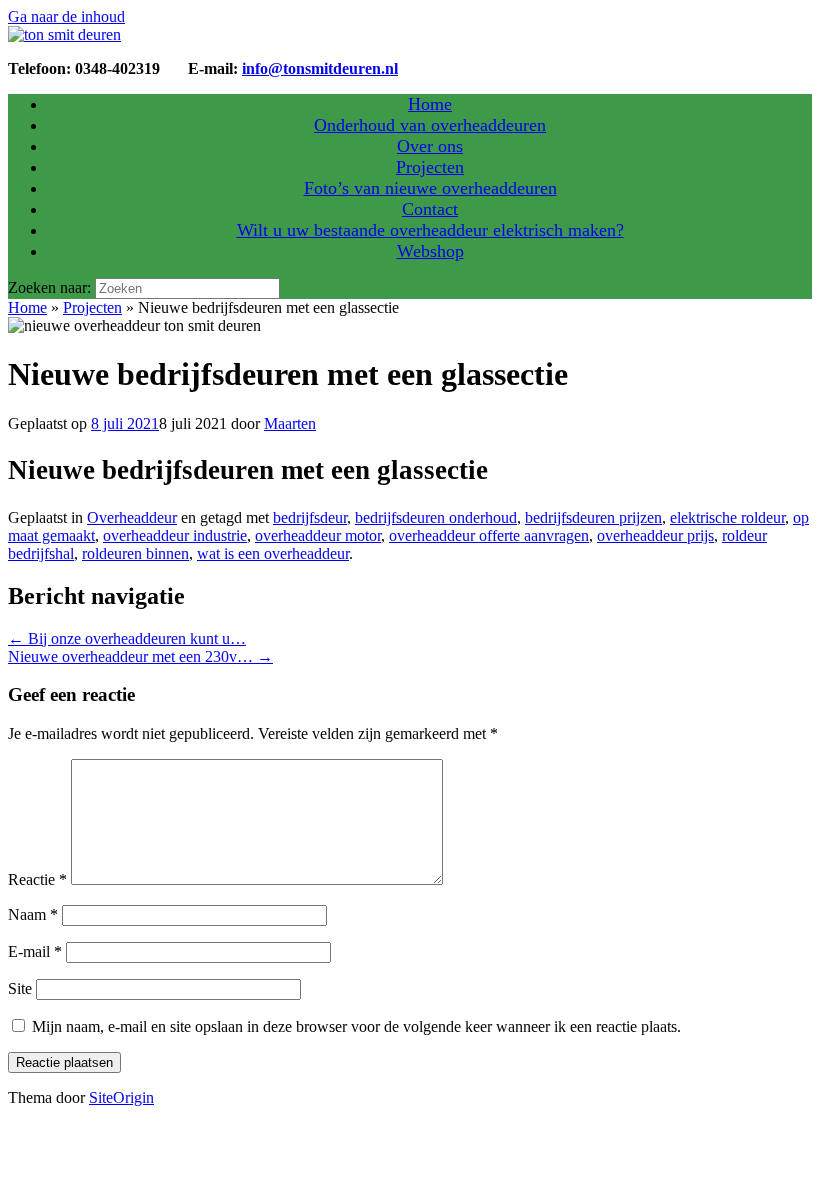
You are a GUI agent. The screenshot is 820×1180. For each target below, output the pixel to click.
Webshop (430, 251)
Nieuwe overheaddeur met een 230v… (140, 656)
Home (430, 104)
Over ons (430, 146)
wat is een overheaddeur (273, 553)
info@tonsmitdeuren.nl (320, 68)
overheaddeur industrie (175, 535)
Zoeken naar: (49, 287)
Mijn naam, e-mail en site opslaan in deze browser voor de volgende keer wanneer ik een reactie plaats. (356, 1026)
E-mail (35, 951)
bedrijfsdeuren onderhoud (436, 517)
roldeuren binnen (135, 553)
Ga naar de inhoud (66, 16)
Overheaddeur (132, 517)
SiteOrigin (121, 1097)
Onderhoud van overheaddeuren (430, 125)
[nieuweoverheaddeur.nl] (64, 34)
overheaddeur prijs (655, 535)
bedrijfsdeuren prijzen (593, 517)
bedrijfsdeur (310, 517)
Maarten (290, 423)
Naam (33, 914)
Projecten (430, 167)
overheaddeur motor (318, 535)
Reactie (37, 879)
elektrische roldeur (727, 517)
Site (20, 988)
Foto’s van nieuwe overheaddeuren (430, 188)
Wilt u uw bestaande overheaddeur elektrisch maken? (430, 230)
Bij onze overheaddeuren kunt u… (127, 638)
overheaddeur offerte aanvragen (489, 535)
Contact (430, 209)
